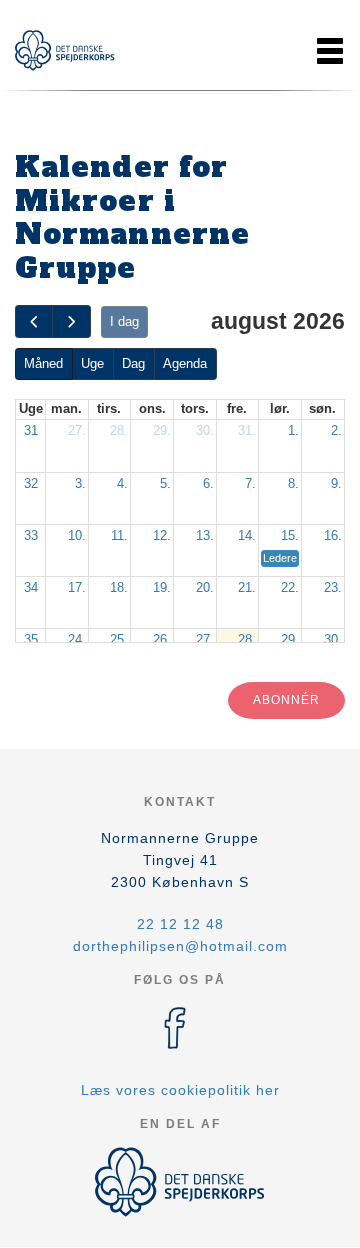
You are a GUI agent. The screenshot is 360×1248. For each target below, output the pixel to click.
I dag (124, 321)
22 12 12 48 (180, 924)
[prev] (34, 321)
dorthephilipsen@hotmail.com (180, 946)
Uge (92, 363)
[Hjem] (65, 50)
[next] (71, 321)
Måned (43, 363)
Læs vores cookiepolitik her (180, 1090)
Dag (133, 363)
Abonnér (286, 700)
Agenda (185, 363)
